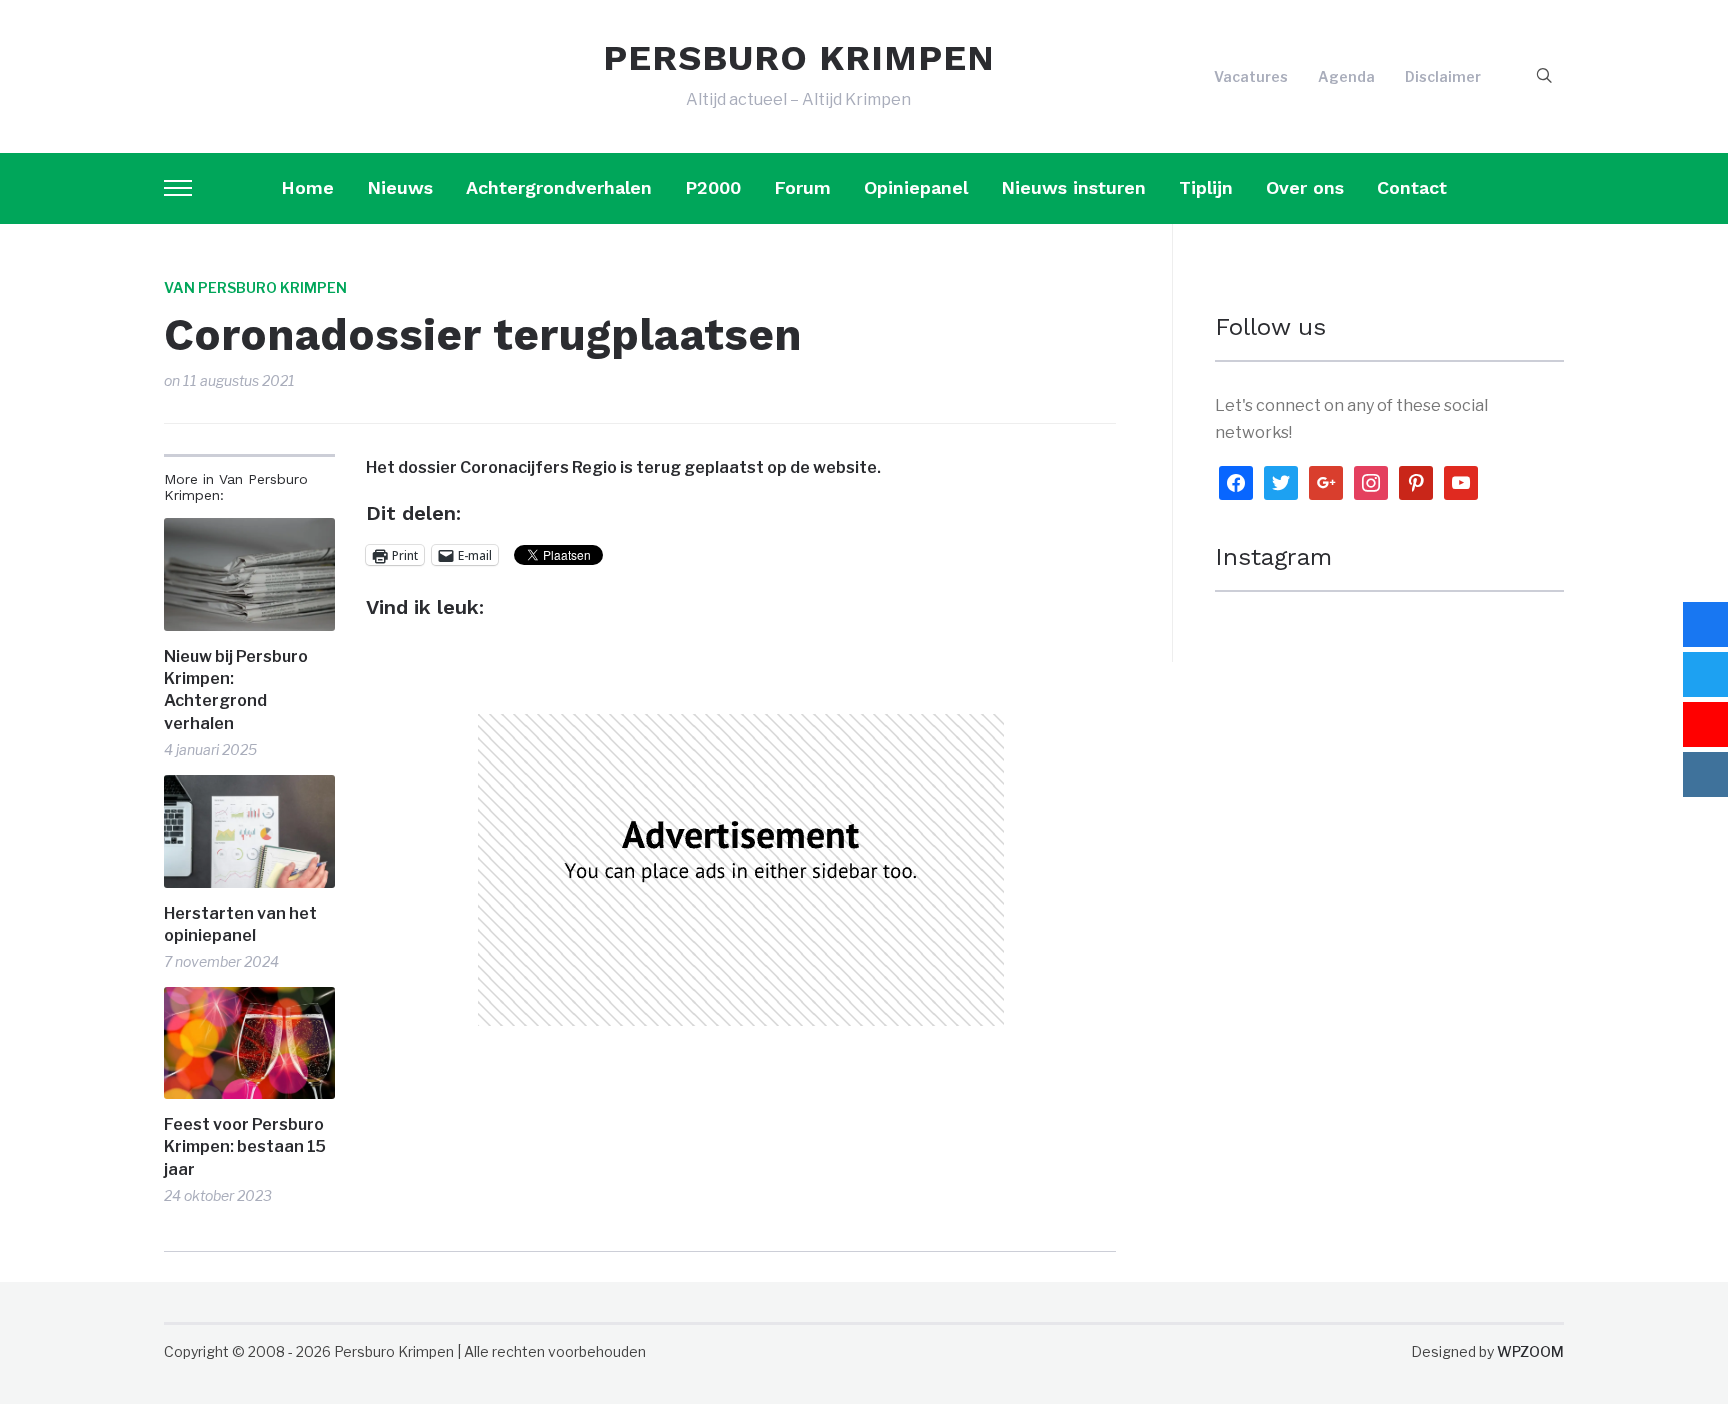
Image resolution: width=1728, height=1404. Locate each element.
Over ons (1305, 187)
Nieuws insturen (1073, 187)
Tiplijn (1206, 187)
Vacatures (1251, 76)
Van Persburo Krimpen (255, 287)
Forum (802, 187)
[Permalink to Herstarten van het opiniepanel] (249, 831)
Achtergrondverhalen (559, 187)
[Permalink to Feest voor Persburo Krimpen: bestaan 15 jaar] (249, 1043)
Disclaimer (1443, 76)
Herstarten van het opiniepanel (240, 924)
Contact (1412, 187)
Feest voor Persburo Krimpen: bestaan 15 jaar (245, 1147)
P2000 (713, 187)
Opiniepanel (916, 187)
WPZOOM (1530, 1351)
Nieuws (400, 187)
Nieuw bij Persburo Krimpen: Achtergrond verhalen (236, 690)
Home (307, 187)
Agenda (1346, 76)
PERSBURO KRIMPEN (799, 58)
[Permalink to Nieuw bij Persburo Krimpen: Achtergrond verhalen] (249, 574)
